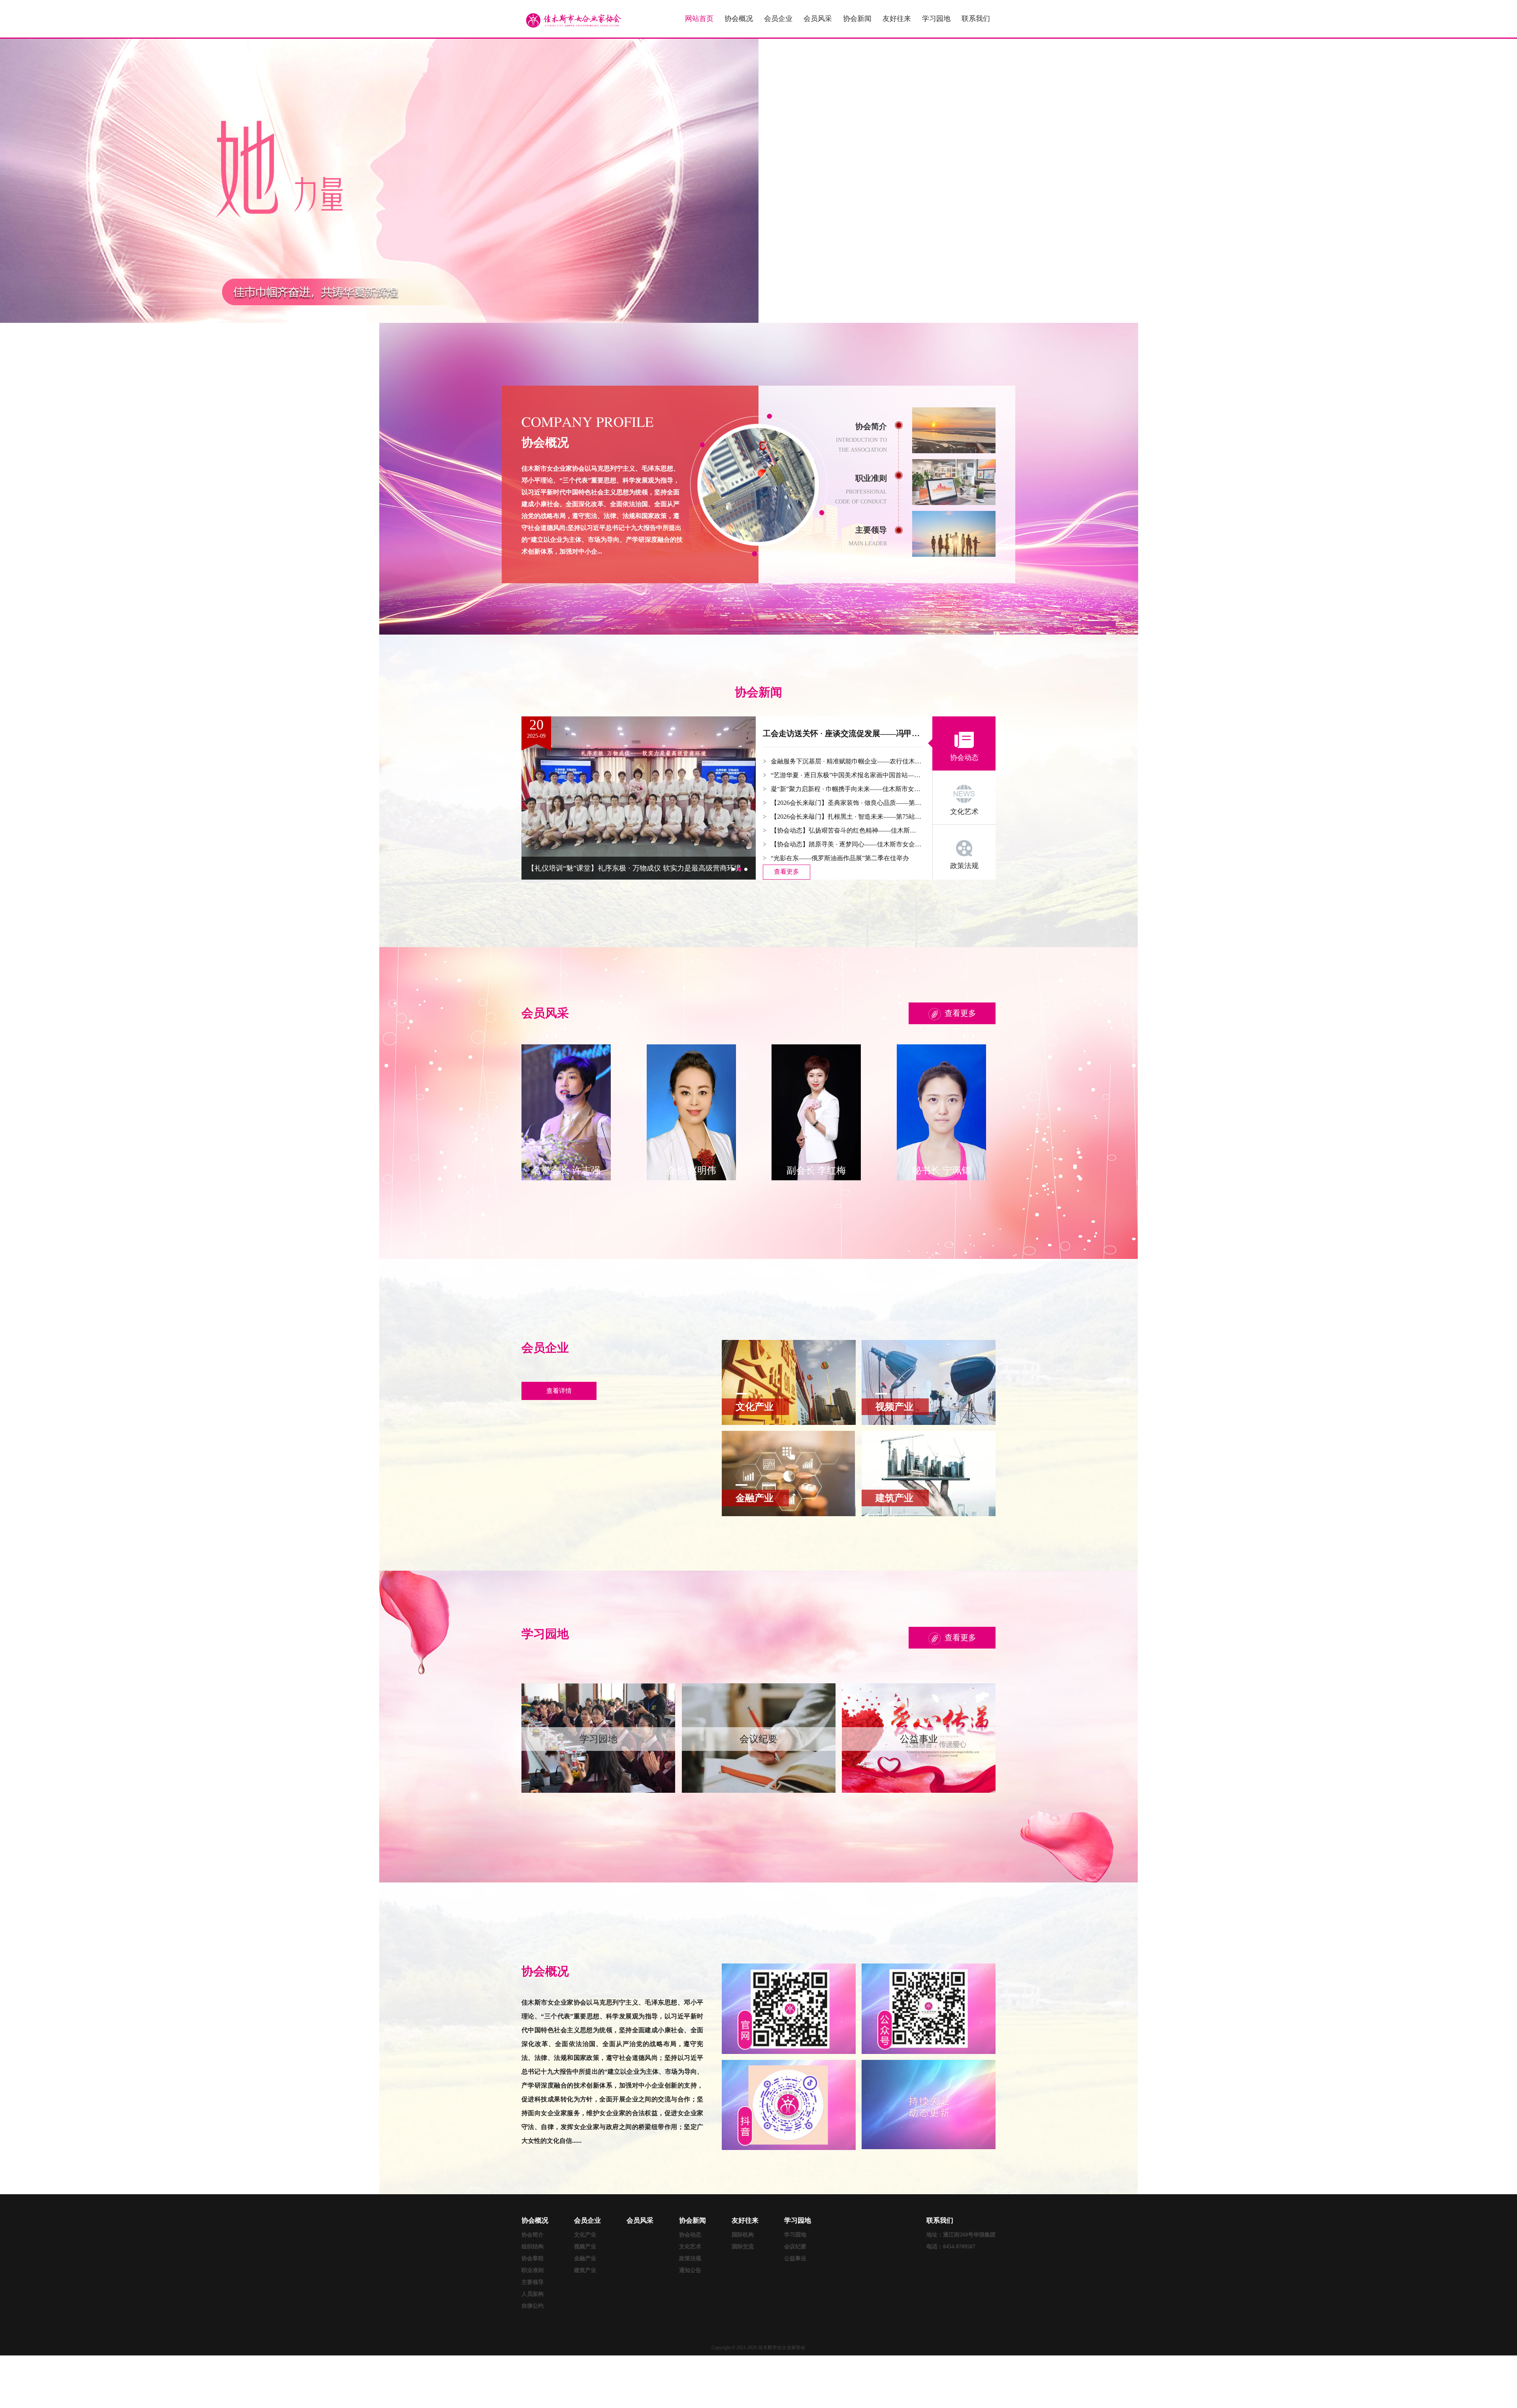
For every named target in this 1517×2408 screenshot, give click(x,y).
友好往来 (897, 19)
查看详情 (559, 1391)
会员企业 (778, 19)
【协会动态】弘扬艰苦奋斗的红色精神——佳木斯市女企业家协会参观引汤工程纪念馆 (846, 830)
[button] (733, 869)
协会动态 (690, 2235)
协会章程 (533, 2258)
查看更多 (787, 871)
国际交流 (743, 2247)
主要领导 (533, 2282)
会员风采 (818, 19)
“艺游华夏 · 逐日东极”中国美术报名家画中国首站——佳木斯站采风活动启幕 (846, 775)
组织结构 (533, 2247)
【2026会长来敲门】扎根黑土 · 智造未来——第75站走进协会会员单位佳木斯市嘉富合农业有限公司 (846, 817)
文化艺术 (690, 2247)
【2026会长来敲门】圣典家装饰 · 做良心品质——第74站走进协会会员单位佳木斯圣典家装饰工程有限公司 (846, 803)
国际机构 (743, 2235)
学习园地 (936, 19)
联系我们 (976, 19)
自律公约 (533, 2306)
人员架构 (533, 2294)
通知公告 (690, 2270)
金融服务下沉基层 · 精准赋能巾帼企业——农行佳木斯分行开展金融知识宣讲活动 (846, 761)
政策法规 (690, 2258)
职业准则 (533, 2270)
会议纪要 (795, 2247)
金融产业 (585, 2258)
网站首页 (699, 19)
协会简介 (533, 2235)
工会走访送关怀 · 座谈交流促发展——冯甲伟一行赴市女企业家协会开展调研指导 (842, 733)
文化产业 (585, 2235)
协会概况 (739, 19)
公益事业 (795, 2258)
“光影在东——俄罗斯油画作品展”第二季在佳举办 (840, 858)
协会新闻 (857, 19)
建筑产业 (585, 2270)
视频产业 (585, 2247)
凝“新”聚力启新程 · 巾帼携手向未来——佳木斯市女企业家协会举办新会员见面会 (846, 789)
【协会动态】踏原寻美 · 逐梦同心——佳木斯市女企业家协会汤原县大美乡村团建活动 (846, 844)
